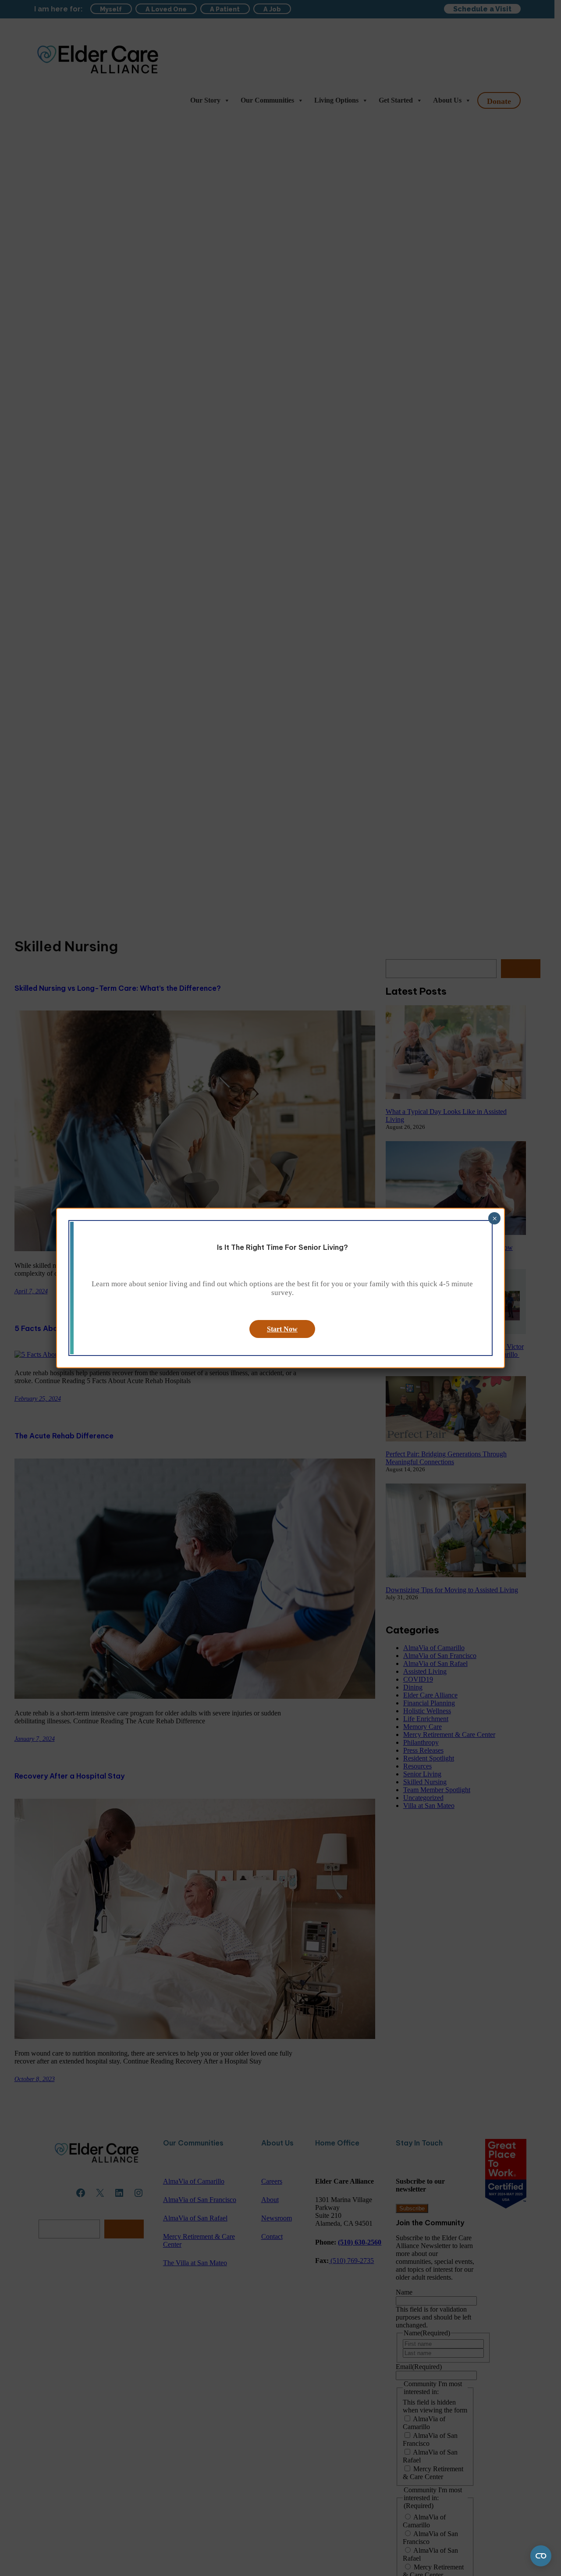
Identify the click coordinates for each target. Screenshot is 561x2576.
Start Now (282, 1329)
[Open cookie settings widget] (541, 2556)
